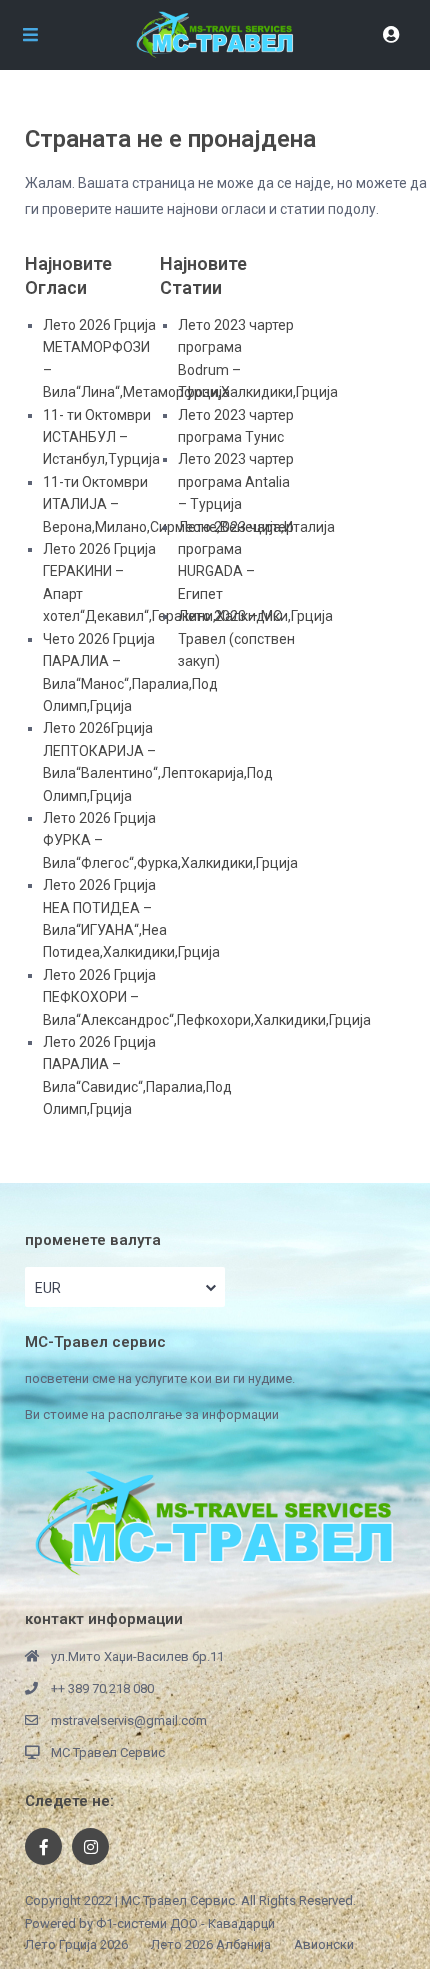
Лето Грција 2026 (76, 1944)
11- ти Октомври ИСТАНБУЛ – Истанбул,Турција (101, 437)
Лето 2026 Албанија (211, 1944)
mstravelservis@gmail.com (129, 1720)
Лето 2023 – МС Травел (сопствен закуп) (236, 638)
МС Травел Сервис (108, 1752)
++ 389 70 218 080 (102, 1688)
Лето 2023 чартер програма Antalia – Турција (236, 481)
